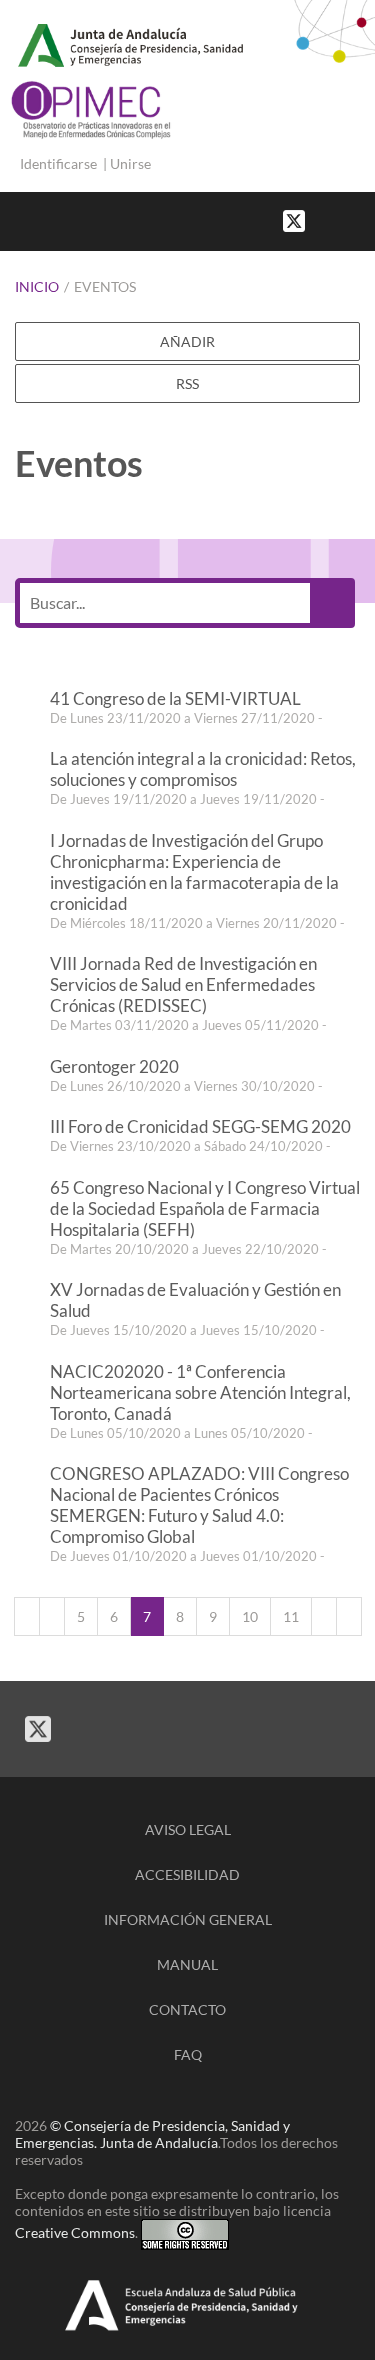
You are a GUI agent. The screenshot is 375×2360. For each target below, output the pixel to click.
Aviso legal (188, 1829)
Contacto (187, 2009)
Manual (187, 1964)
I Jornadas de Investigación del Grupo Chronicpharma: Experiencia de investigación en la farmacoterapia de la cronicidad (194, 872)
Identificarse (58, 163)
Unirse (130, 163)
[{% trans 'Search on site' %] (365, 219)
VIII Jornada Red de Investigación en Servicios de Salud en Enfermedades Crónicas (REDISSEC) (183, 984)
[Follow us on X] (294, 219)
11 (291, 1616)
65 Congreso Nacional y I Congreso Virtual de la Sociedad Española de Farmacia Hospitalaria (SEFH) (205, 1208)
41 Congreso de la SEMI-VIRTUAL (175, 698)
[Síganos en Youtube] (345, 219)
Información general (188, 1919)
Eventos (105, 286)
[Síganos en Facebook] (325, 219)
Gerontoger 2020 (114, 1066)
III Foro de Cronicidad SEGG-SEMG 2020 (200, 1126)
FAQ (188, 2054)
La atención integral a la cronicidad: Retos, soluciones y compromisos (203, 769)
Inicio (37, 286)
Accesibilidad (187, 1874)
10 (250, 1616)
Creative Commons (75, 2232)
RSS (187, 383)
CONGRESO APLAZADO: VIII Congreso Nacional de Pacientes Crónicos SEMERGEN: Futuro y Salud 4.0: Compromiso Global (199, 1505)
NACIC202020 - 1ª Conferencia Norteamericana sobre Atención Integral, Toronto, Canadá (200, 1392)
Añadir (187, 341)
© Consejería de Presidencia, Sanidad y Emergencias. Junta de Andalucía (152, 2134)
